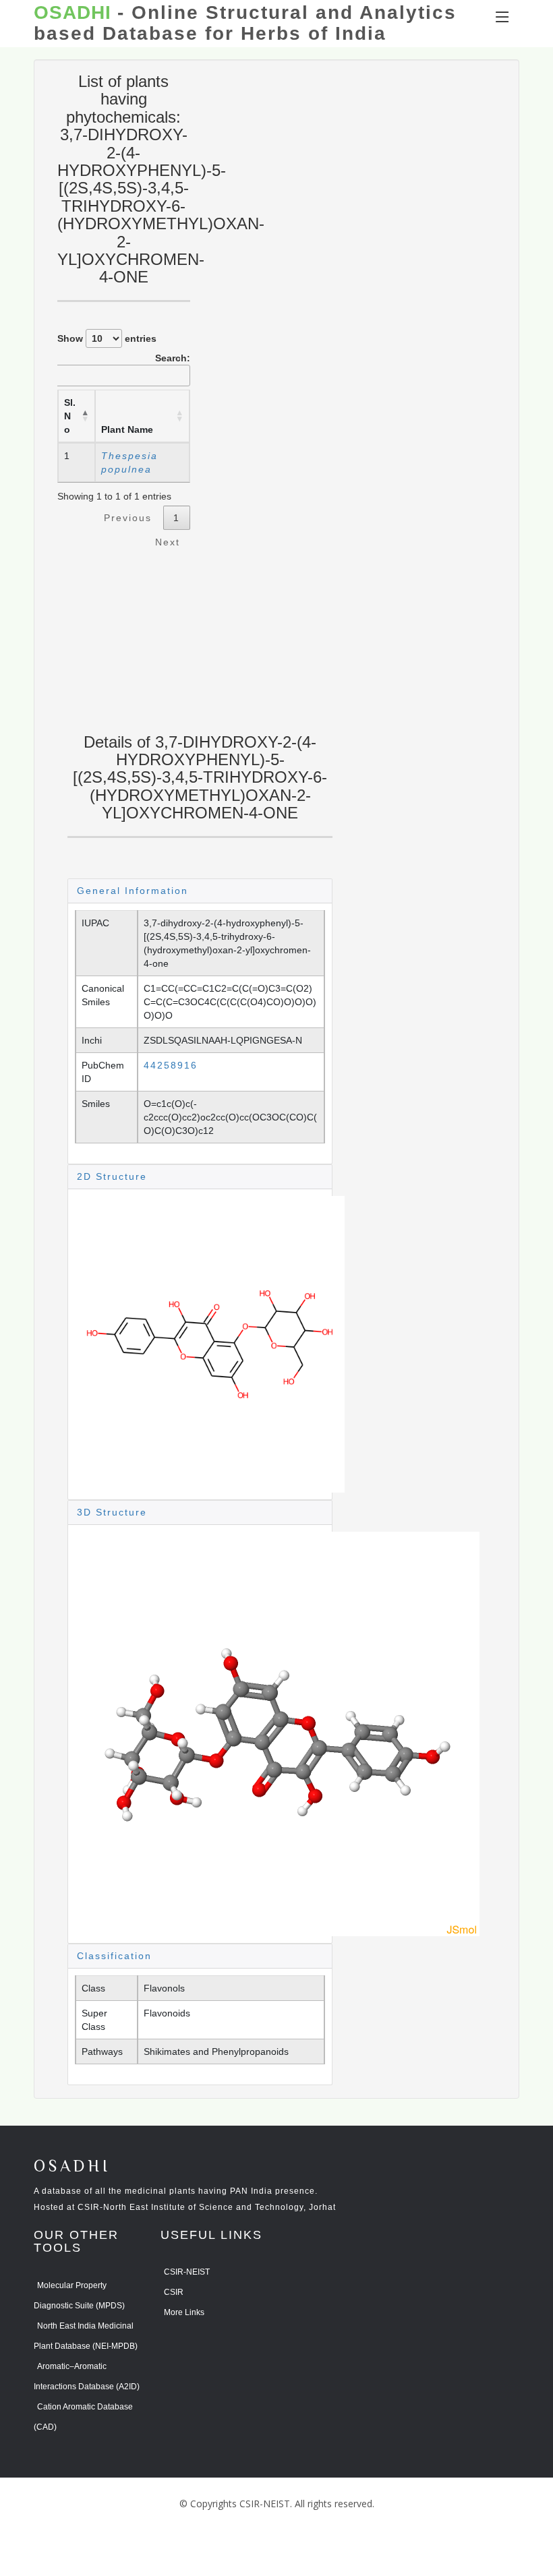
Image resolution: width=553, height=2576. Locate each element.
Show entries (107, 338)
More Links (184, 2312)
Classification (114, 1956)
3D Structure (112, 1512)
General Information (133, 891)
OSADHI (72, 2167)
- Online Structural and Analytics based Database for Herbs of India (245, 23)
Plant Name (127, 429)
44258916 (171, 1065)
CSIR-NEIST (187, 2272)
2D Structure (112, 1176)
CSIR (174, 2292)
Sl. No (70, 416)
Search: (173, 358)
